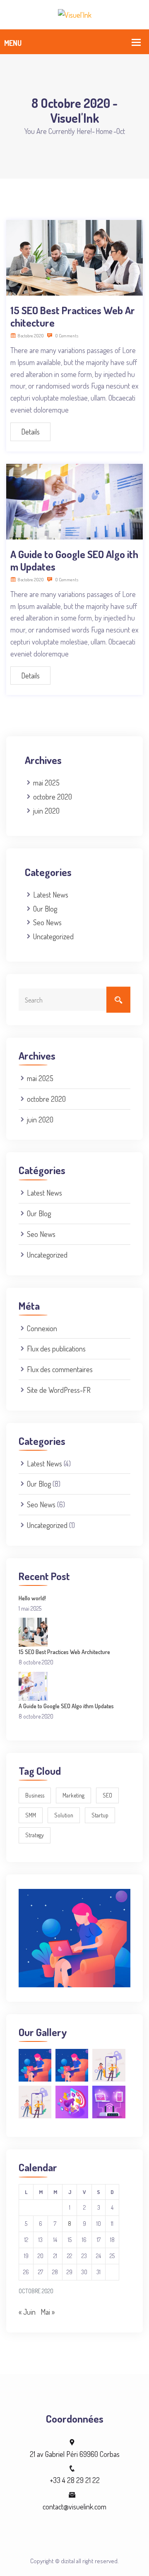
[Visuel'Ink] (75, 14)
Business (35, 1795)
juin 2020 (46, 811)
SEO (107, 1795)
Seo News (47, 922)
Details (30, 432)
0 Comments (66, 336)
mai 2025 (46, 783)
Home (104, 131)
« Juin (27, 2312)
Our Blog (45, 909)
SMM (31, 1815)
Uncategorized (53, 936)
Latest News (51, 895)
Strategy (35, 1835)
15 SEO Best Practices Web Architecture (73, 316)
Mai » (48, 2312)
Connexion (42, 1328)
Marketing (73, 1795)
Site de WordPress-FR (59, 1390)
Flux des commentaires (60, 1369)
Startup (100, 1815)
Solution (64, 1815)
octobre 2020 (53, 797)
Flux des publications (56, 1349)
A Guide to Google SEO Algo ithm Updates (74, 560)
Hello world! (32, 1598)
